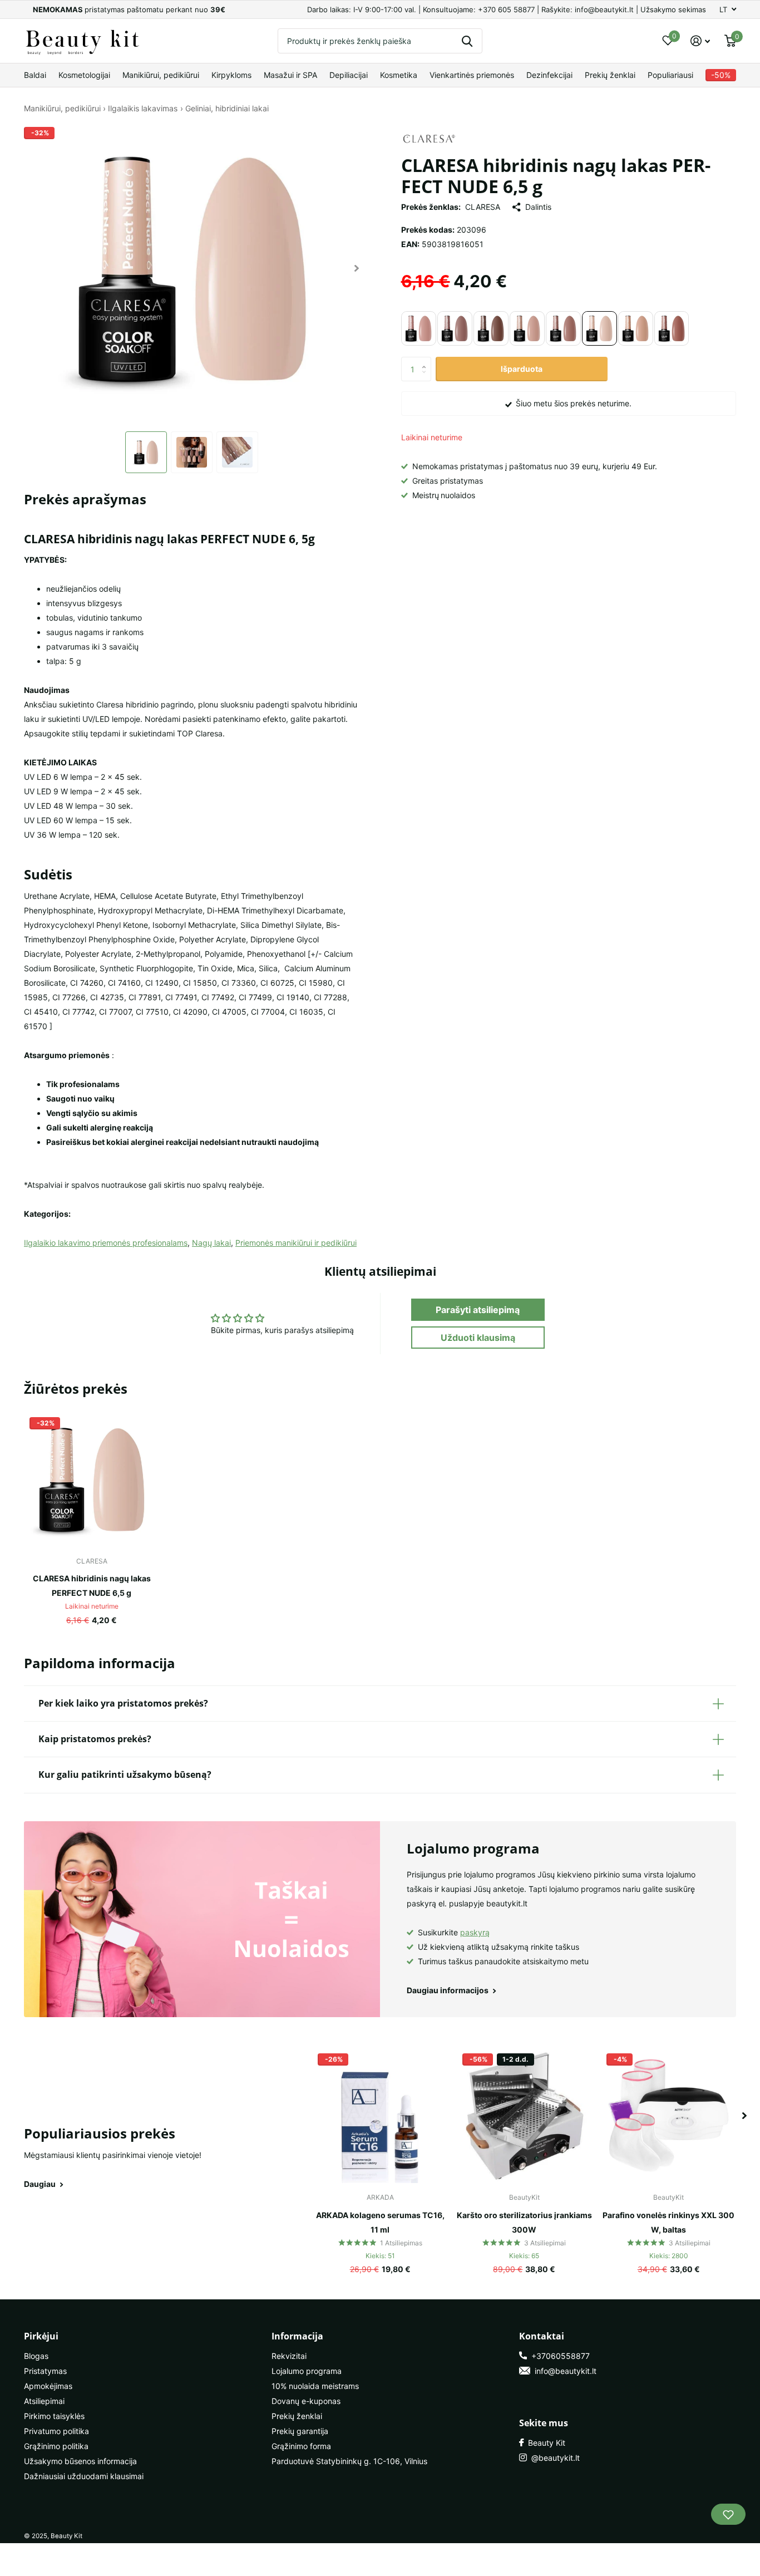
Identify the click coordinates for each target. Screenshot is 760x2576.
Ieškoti (467, 41)
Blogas (36, 2356)
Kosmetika (399, 75)
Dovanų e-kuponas (306, 2401)
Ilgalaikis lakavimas (143, 108)
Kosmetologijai (84, 75)
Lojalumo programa (307, 2371)
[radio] (419, 328)
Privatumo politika (56, 2431)
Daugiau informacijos (448, 1990)
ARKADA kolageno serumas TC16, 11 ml (380, 2222)
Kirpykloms (231, 75)
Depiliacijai (349, 75)
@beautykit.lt (553, 2458)
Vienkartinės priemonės (472, 75)
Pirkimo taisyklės (54, 2416)
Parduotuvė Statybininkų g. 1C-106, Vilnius (349, 2461)
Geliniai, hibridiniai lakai (227, 108)
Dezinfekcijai (549, 75)
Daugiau (41, 2184)
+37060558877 (558, 2356)
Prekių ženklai (610, 75)
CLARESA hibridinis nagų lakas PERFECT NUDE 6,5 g (92, 1586)
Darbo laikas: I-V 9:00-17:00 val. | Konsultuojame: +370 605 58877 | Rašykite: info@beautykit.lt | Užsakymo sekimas (507, 9)
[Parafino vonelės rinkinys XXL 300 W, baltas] (668, 2115)
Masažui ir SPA (290, 75)
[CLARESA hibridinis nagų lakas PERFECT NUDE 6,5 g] (92, 1479)
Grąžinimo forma (301, 2446)
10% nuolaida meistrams (315, 2386)
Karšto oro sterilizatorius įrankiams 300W (524, 2222)
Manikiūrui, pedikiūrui (161, 75)
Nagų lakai (211, 1243)
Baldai (35, 75)
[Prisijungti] (700, 41)
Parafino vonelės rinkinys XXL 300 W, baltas (668, 2222)
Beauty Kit (544, 2443)
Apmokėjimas (48, 2386)
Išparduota (522, 369)
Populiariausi (670, 75)
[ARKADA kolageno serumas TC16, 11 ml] (380, 2115)
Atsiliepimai (44, 2401)
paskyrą (475, 1932)
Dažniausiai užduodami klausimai (84, 2476)
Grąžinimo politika (56, 2446)
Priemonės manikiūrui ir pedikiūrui (296, 1243)
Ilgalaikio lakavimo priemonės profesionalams (106, 1243)
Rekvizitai (289, 2356)
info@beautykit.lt (563, 2371)
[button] (357, 268)
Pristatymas (45, 2371)
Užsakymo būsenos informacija (80, 2461)
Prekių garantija (300, 2431)
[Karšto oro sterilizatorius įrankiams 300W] (524, 2115)
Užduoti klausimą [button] (478, 1338)
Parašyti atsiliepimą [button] (478, 1310)
